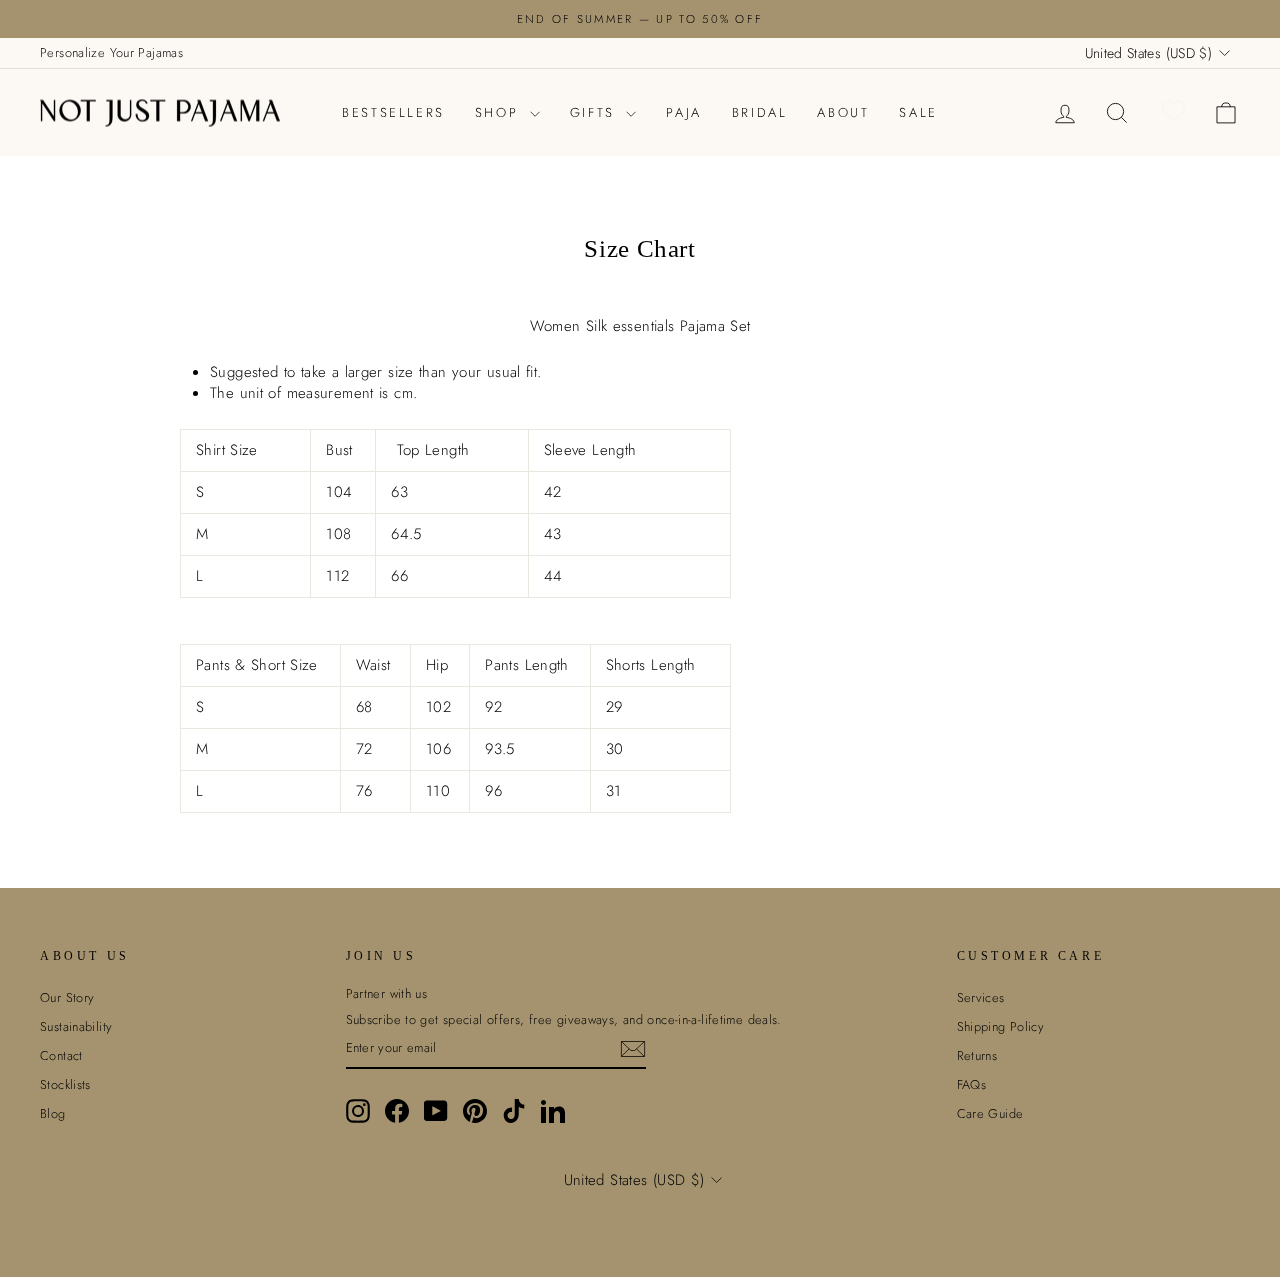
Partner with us (387, 994)
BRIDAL (760, 112)
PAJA (683, 112)
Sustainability (76, 1026)
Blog (53, 1113)
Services (981, 997)
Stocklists (65, 1084)
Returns (977, 1055)
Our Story (67, 997)
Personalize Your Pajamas (111, 52)
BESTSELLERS (393, 112)
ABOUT (843, 112)
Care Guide (990, 1113)
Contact (61, 1055)
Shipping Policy (1001, 1026)
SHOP (500, 112)
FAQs (972, 1084)
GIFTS (596, 112)
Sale (918, 112)
